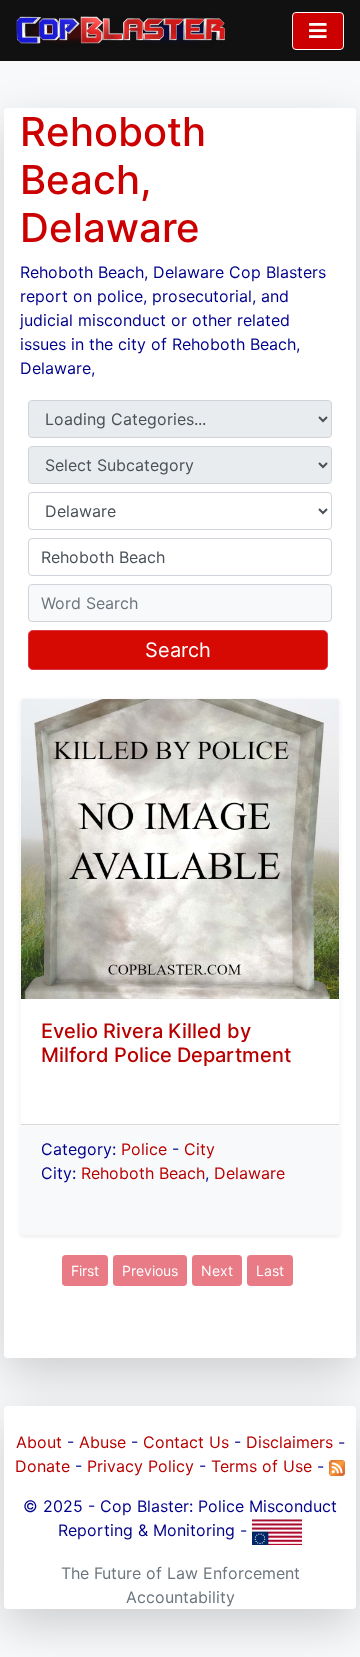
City (199, 1149)
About (39, 1442)
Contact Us (186, 1442)
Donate (42, 1466)
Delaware (249, 1173)
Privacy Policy (140, 1466)
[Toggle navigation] (318, 31)
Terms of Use (261, 1466)
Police (144, 1149)
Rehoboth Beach (143, 1173)
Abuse (102, 1442)
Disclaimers (289, 1442)
